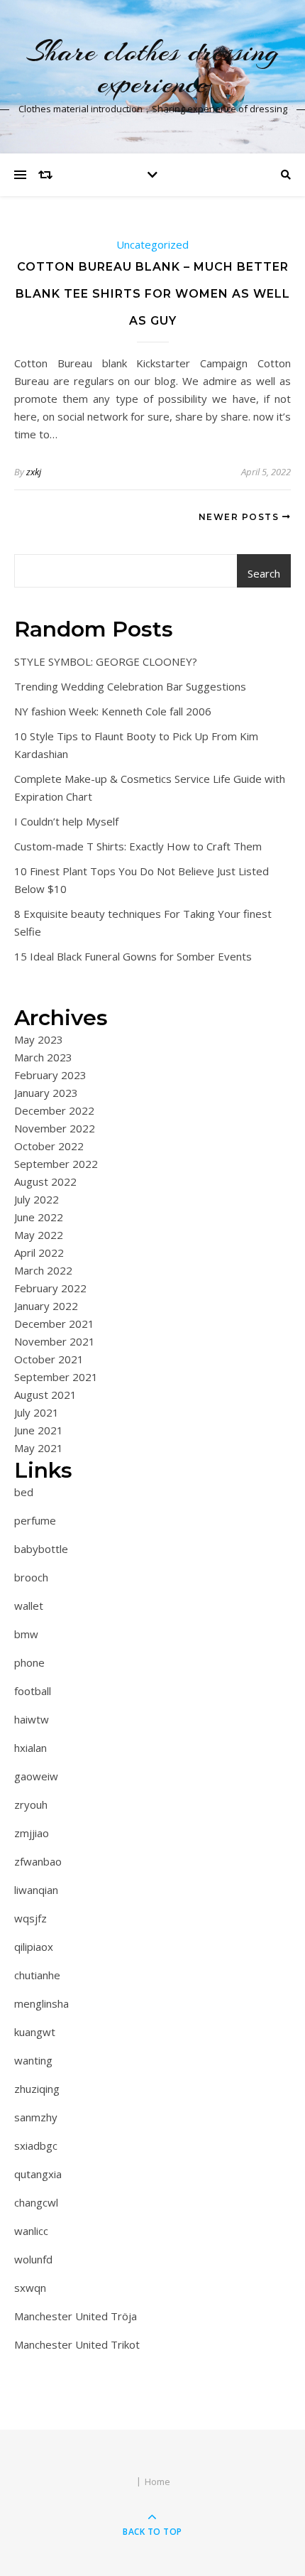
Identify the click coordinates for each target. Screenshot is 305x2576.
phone (29, 1662)
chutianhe (37, 1975)
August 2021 (45, 1395)
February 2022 (50, 1288)
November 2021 (55, 1341)
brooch (31, 1577)
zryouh (31, 1804)
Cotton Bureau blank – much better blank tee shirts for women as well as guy (153, 294)
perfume (35, 1520)
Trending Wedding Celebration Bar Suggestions (130, 686)
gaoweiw (36, 1776)
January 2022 (46, 1306)
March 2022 (43, 1270)
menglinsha (41, 2003)
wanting (33, 2060)
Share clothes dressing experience (153, 67)
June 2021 (39, 1430)
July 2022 (37, 1199)
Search (264, 573)
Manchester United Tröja (76, 2316)
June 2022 (39, 1217)
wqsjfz (30, 1918)
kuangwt (35, 2032)
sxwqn (30, 2288)
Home (157, 2482)
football (33, 1691)
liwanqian (36, 1890)
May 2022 (39, 1235)
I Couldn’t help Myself (66, 821)
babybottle (41, 1549)
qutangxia (38, 2174)
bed (24, 1492)
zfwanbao (38, 1861)
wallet (29, 1606)
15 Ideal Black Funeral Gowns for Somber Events (133, 956)
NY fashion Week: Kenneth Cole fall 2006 (113, 711)
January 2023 (46, 1093)
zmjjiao (32, 1833)
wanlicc (31, 2231)
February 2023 (50, 1075)
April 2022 (39, 1252)
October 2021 (49, 1359)
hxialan (30, 1748)
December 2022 (54, 1110)
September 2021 (56, 1377)
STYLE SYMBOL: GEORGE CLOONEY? (106, 661)
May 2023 (39, 1039)
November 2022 (55, 1128)
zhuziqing (37, 2089)
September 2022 (56, 1164)
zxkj (34, 472)
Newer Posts (240, 517)
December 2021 (54, 1324)
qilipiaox (34, 1947)
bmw (26, 1634)
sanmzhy (36, 2117)
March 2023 (43, 1057)
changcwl (36, 2202)
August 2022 (45, 1181)
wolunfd (33, 2259)
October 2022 (49, 1146)
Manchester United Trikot (77, 2344)
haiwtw (32, 1719)
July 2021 (37, 1412)
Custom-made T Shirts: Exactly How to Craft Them (138, 846)
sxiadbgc (36, 2145)
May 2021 (39, 1448)
